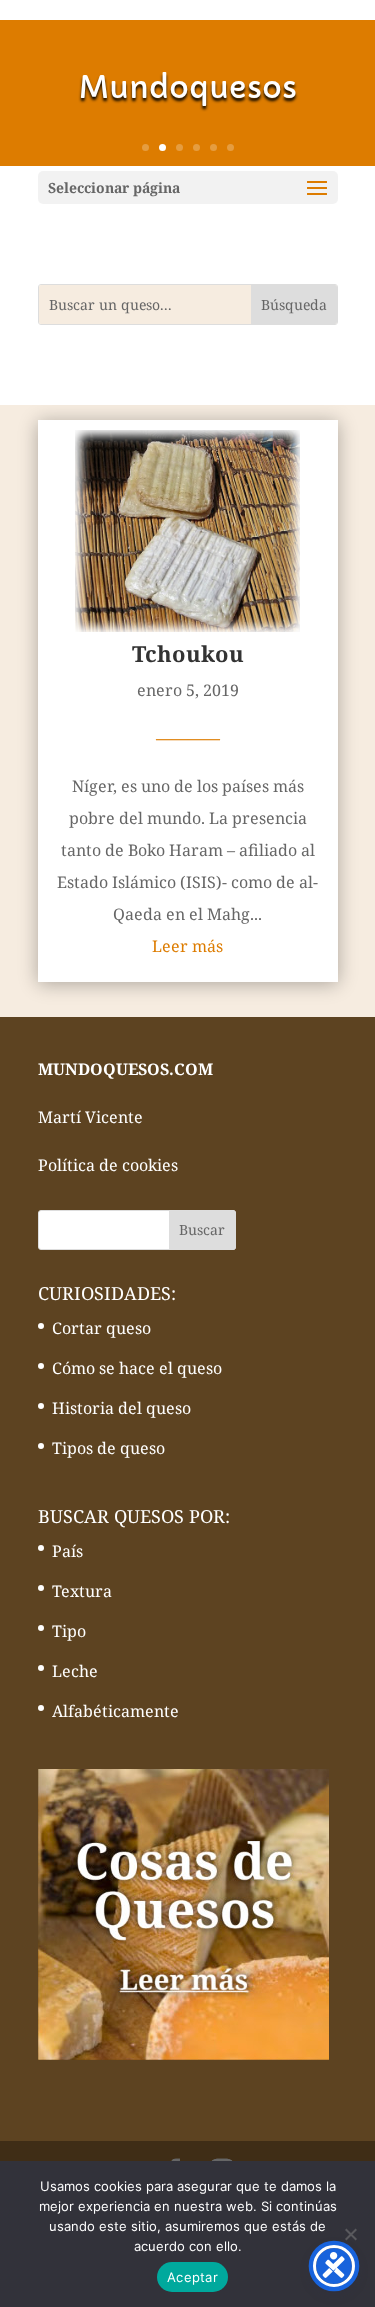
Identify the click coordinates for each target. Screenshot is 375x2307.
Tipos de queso (108, 1448)
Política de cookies (108, 1165)
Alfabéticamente (115, 1711)
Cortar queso (101, 1328)
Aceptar (192, 2277)
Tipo (69, 1631)
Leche (75, 1671)
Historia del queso (121, 1408)
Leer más (187, 946)
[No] (350, 2234)
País (67, 1551)
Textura (82, 1591)
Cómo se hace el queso (137, 1368)
